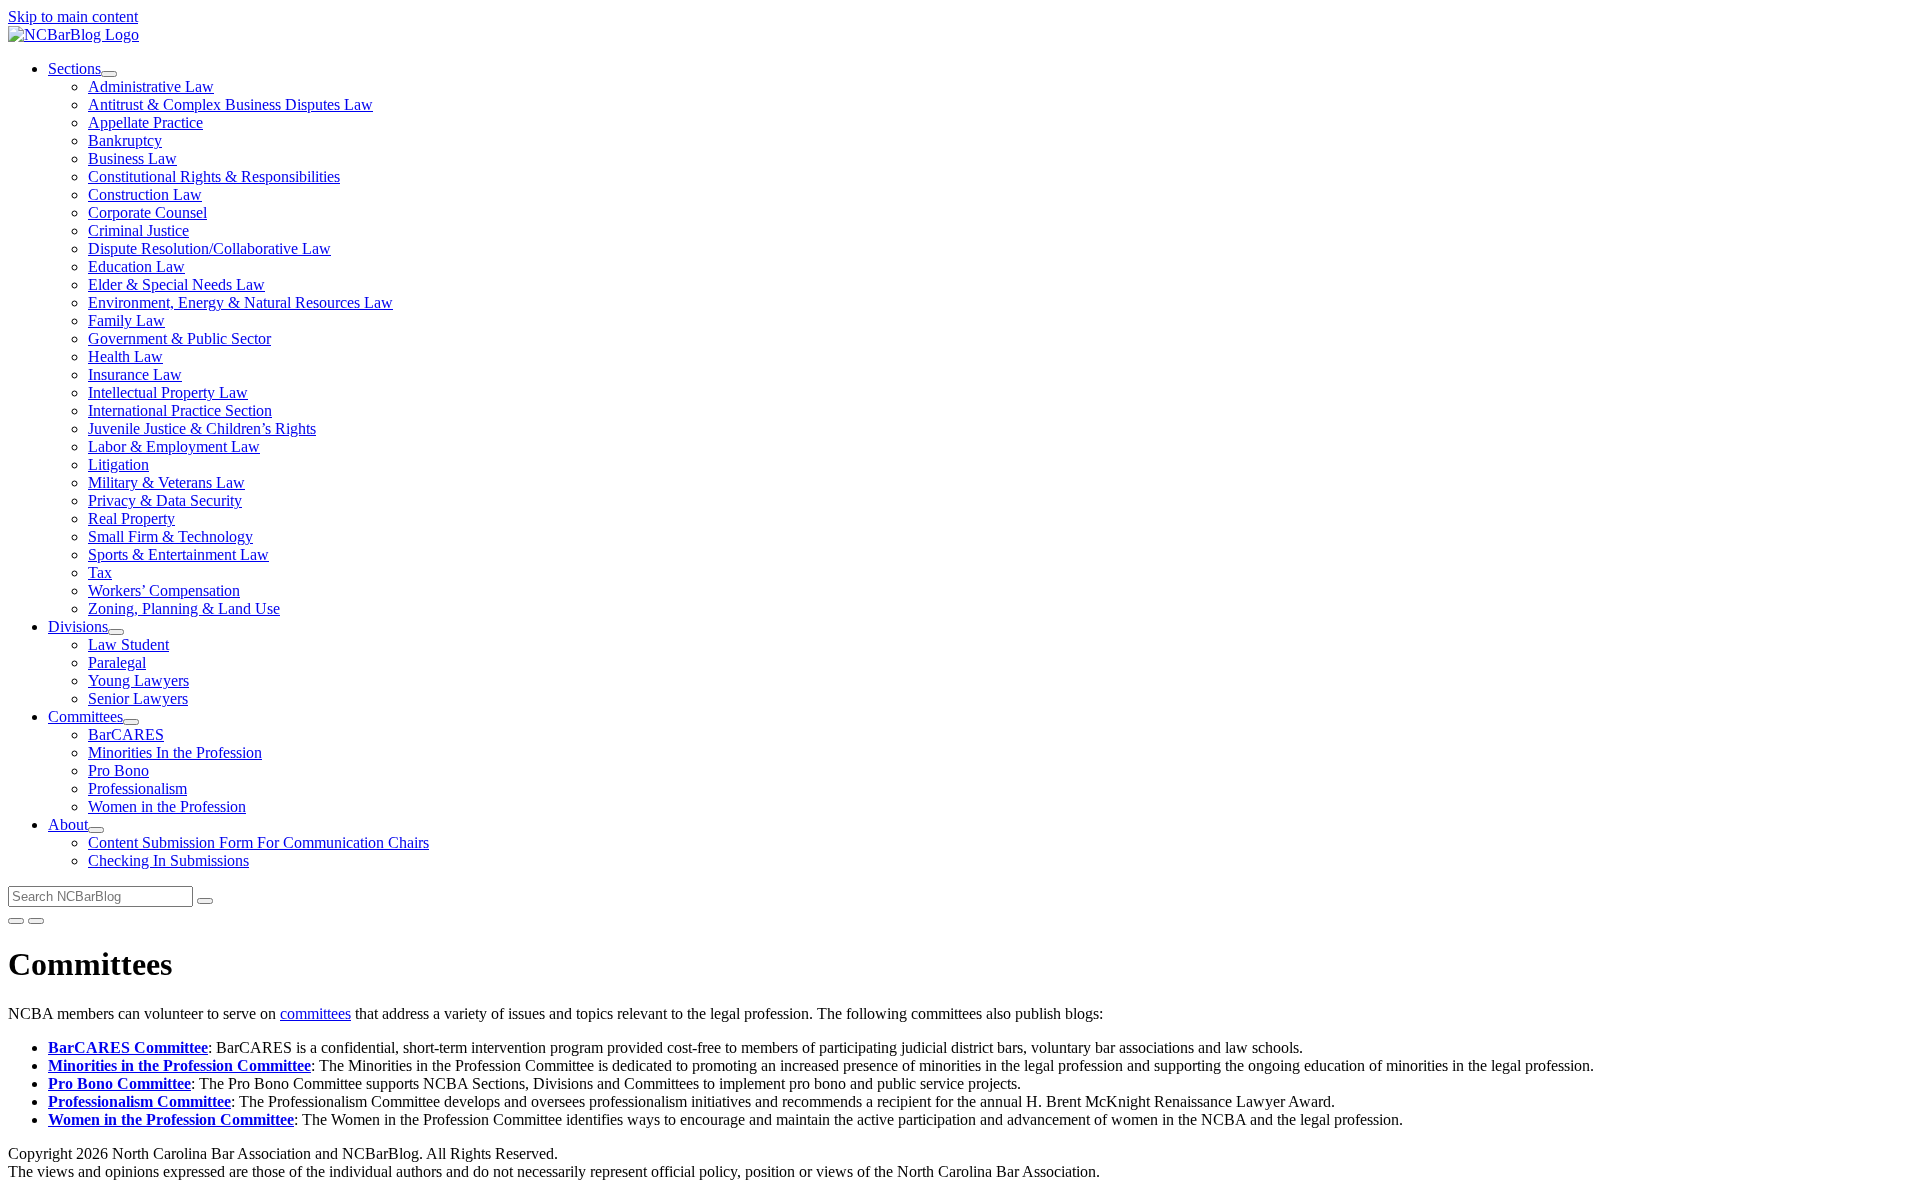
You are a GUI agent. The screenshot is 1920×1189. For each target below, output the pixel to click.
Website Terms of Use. (633, 1153)
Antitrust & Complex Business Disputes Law (230, 104)
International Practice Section (180, 410)
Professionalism (137, 788)
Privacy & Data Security (165, 500)
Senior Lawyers (138, 698)
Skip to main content (73, 16)
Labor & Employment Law (174, 446)
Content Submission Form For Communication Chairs (258, 842)
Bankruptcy (125, 140)
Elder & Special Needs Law (176, 284)
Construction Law (145, 194)
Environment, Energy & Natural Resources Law (240, 302)
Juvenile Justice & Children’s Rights (202, 428)
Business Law (132, 158)
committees (315, 1013)
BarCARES (126, 734)
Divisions (78, 626)
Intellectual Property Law (168, 392)
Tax (100, 572)
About (68, 824)
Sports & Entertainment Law (178, 554)
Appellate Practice (145, 122)
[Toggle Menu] (36, 921)
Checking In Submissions (168, 860)
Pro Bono (118, 770)
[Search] (205, 901)
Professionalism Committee (139, 1101)
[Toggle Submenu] (109, 74)
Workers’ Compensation (164, 590)
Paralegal (117, 662)
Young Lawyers (138, 680)
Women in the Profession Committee (171, 1119)
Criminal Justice (138, 230)
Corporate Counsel (147, 212)
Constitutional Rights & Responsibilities (214, 176)
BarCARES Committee (128, 1047)
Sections (74, 68)
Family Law (126, 320)
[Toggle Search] (16, 921)
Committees (85, 716)
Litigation (118, 464)
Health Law (125, 356)
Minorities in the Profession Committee (179, 1065)
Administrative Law (151, 86)
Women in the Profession (167, 806)
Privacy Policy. (756, 1153)
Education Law (136, 266)
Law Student (128, 644)
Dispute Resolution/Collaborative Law (209, 248)
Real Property (131, 518)
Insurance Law (135, 374)
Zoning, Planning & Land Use (184, 608)
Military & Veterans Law (166, 482)
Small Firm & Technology (170, 536)
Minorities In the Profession (175, 752)
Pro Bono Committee (119, 1083)
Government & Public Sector (179, 338)
